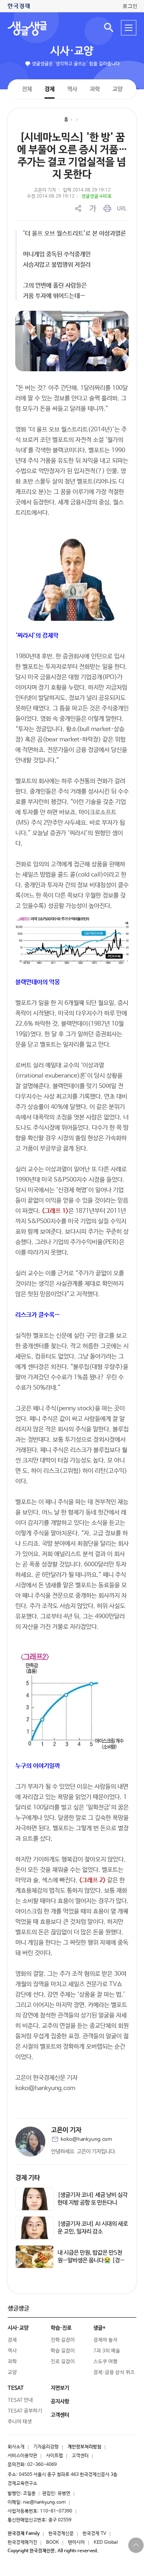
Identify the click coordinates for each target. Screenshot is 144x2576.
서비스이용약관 (22, 2456)
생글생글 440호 (97, 196)
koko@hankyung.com (86, 2139)
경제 (49, 89)
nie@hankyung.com (44, 2502)
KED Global (106, 2542)
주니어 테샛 (20, 2422)
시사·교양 (72, 51)
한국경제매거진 (22, 2542)
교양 (117, 89)
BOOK (53, 2542)
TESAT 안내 (20, 2400)
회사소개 (16, 2447)
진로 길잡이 (63, 2362)
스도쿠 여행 (105, 2362)
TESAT (16, 2388)
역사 (72, 89)
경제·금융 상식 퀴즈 (114, 2372)
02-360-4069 (42, 2465)
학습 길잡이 (63, 2351)
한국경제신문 (61, 2534)
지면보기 (60, 2388)
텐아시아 (76, 2542)
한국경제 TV (94, 2534)
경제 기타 (28, 2178)
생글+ (99, 2328)
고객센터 (80, 2456)
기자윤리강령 (46, 2447)
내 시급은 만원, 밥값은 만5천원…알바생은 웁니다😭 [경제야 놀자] (91, 2260)
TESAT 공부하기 (25, 2411)
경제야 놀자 (105, 2340)
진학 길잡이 (63, 2340)
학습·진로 (61, 2328)
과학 (94, 89)
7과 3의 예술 (107, 2351)
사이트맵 (55, 2456)
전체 (26, 89)
